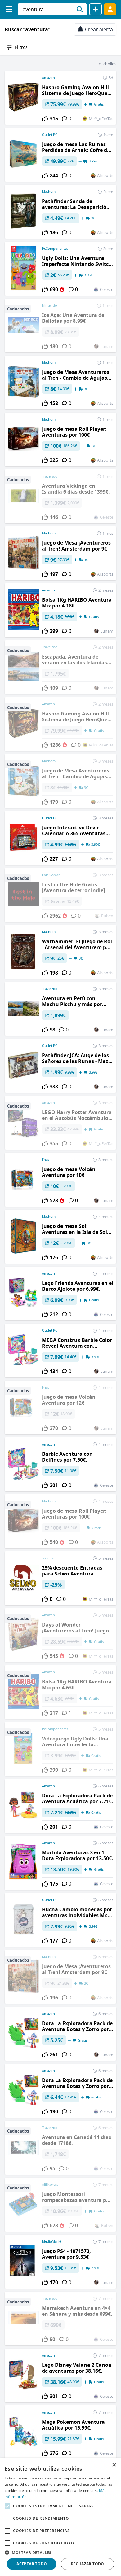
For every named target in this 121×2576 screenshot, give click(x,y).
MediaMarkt (52, 2241)
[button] (60, 2552)
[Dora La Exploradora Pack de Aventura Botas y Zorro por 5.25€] (60, 2034)
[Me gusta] (45, 119)
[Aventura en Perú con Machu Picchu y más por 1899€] (60, 1009)
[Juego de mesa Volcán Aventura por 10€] (60, 1180)
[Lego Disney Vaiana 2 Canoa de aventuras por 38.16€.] (60, 2375)
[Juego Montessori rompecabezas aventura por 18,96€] (60, 2205)
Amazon (48, 78)
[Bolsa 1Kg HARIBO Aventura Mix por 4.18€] (60, 610)
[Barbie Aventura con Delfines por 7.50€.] (60, 1464)
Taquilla (48, 1558)
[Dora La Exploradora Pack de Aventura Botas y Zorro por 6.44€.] (60, 2091)
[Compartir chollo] (95, 9)
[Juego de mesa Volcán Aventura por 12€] (60, 1407)
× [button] (114, 2465)
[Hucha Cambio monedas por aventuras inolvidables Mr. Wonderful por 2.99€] (60, 1920)
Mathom (49, 191)
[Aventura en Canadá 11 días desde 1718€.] (60, 2148)
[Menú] (9, 9)
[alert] (60, 2517)
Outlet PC (50, 134)
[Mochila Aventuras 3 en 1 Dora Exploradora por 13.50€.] (60, 1863)
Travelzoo (50, 989)
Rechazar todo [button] (88, 2564)
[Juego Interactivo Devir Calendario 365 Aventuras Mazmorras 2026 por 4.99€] (60, 838)
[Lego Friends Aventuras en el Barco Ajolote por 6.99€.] (60, 1294)
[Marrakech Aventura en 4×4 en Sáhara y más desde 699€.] (60, 2319)
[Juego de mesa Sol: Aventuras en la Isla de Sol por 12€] (60, 1237)
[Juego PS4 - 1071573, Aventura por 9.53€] (60, 2262)
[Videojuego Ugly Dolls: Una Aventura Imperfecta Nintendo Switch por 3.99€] (60, 1749)
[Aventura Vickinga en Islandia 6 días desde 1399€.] (60, 496)
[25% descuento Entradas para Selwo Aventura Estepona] (60, 1578)
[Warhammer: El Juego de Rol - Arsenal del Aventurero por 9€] (60, 952)
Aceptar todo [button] (32, 2564)
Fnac (46, 1159)
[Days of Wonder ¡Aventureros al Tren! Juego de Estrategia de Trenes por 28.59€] (60, 1635)
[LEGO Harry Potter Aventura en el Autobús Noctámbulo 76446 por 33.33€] (60, 1123)
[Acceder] (110, 9)
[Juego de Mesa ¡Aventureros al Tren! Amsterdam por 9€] (60, 553)
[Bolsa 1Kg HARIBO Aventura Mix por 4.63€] (60, 1692)
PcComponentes (55, 248)
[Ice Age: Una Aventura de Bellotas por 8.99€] (60, 326)
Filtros (21, 47)
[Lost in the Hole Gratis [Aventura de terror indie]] (60, 895)
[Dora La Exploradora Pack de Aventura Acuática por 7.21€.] (60, 1806)
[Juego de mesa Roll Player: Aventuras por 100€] (60, 439)
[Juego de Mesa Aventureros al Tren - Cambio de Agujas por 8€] (60, 383)
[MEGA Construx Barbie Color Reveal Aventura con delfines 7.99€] (60, 1351)
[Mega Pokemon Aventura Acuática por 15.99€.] (60, 2432)
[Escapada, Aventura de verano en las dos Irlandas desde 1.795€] (60, 667)
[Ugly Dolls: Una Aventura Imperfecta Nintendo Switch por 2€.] (60, 269)
